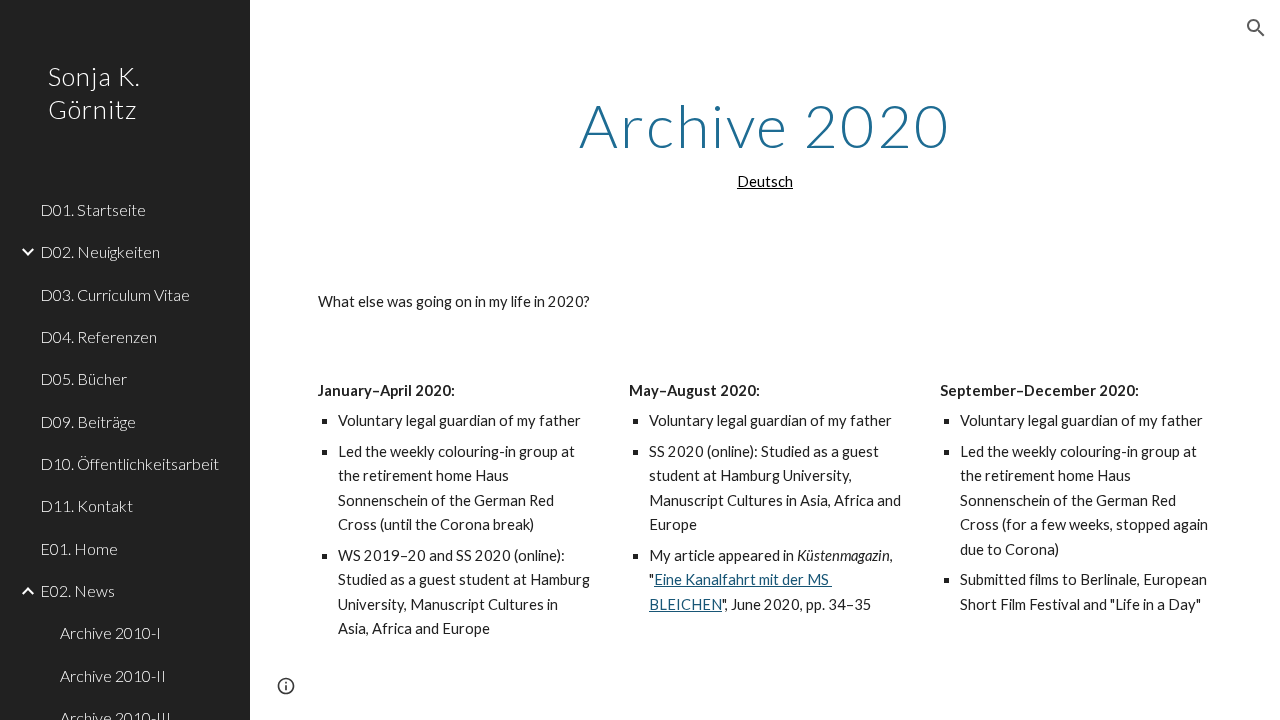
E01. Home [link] (79, 548)
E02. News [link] (77, 590)
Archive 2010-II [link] (113, 675)
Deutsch (765, 181)
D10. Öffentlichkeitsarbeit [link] (129, 463)
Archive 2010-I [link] (110, 632)
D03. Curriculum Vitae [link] (115, 294)
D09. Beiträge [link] (88, 421)
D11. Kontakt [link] (86, 505)
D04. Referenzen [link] (98, 336)
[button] (1256, 28)
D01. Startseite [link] (93, 209)
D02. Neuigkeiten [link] (100, 251)
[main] (764, 143)
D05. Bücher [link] (83, 378)
